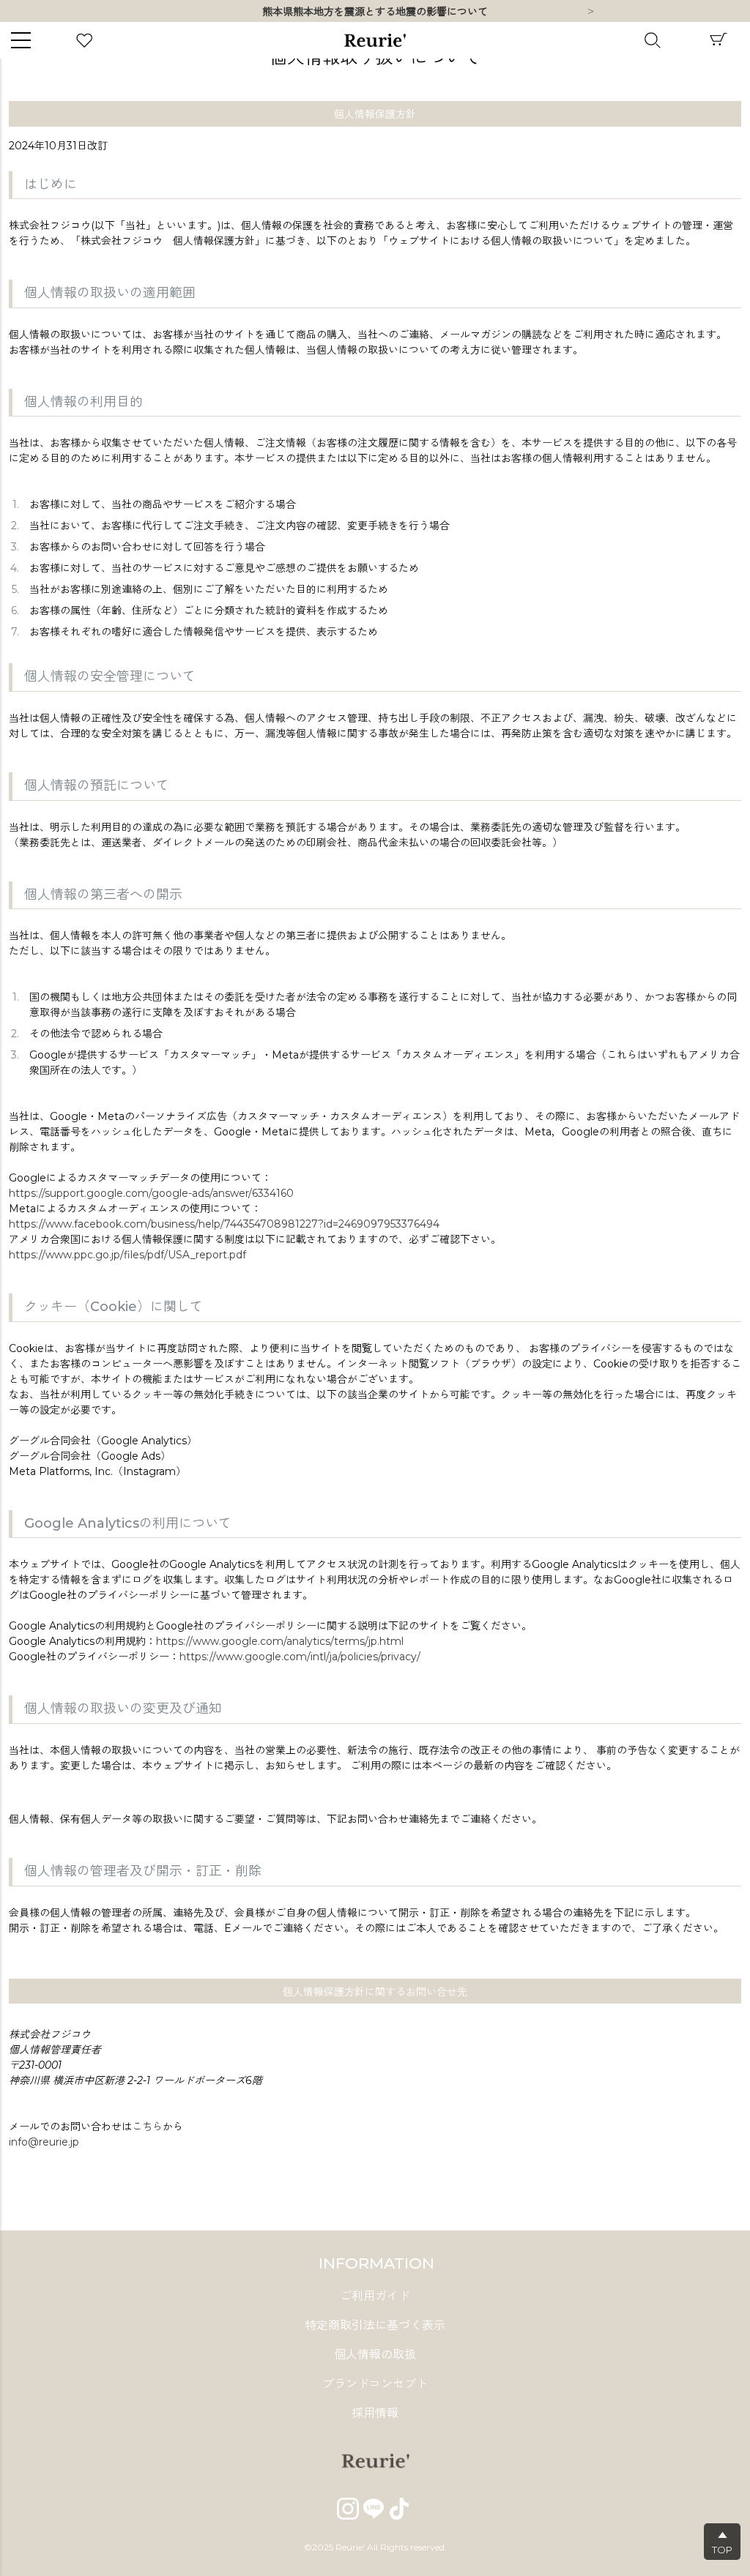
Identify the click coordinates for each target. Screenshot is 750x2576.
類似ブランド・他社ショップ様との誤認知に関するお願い (375, 12)
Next (590, 12)
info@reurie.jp (44, 2142)
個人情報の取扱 (375, 2355)
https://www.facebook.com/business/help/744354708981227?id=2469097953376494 (224, 1224)
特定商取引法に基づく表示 (375, 2325)
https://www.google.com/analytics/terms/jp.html (280, 1641)
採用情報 (375, 2413)
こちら (147, 2127)
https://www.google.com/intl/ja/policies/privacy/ (300, 1657)
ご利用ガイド (375, 2296)
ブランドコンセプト (375, 2384)
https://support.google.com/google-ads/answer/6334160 (151, 1193)
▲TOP (722, 2542)
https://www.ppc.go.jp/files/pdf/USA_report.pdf (127, 1255)
